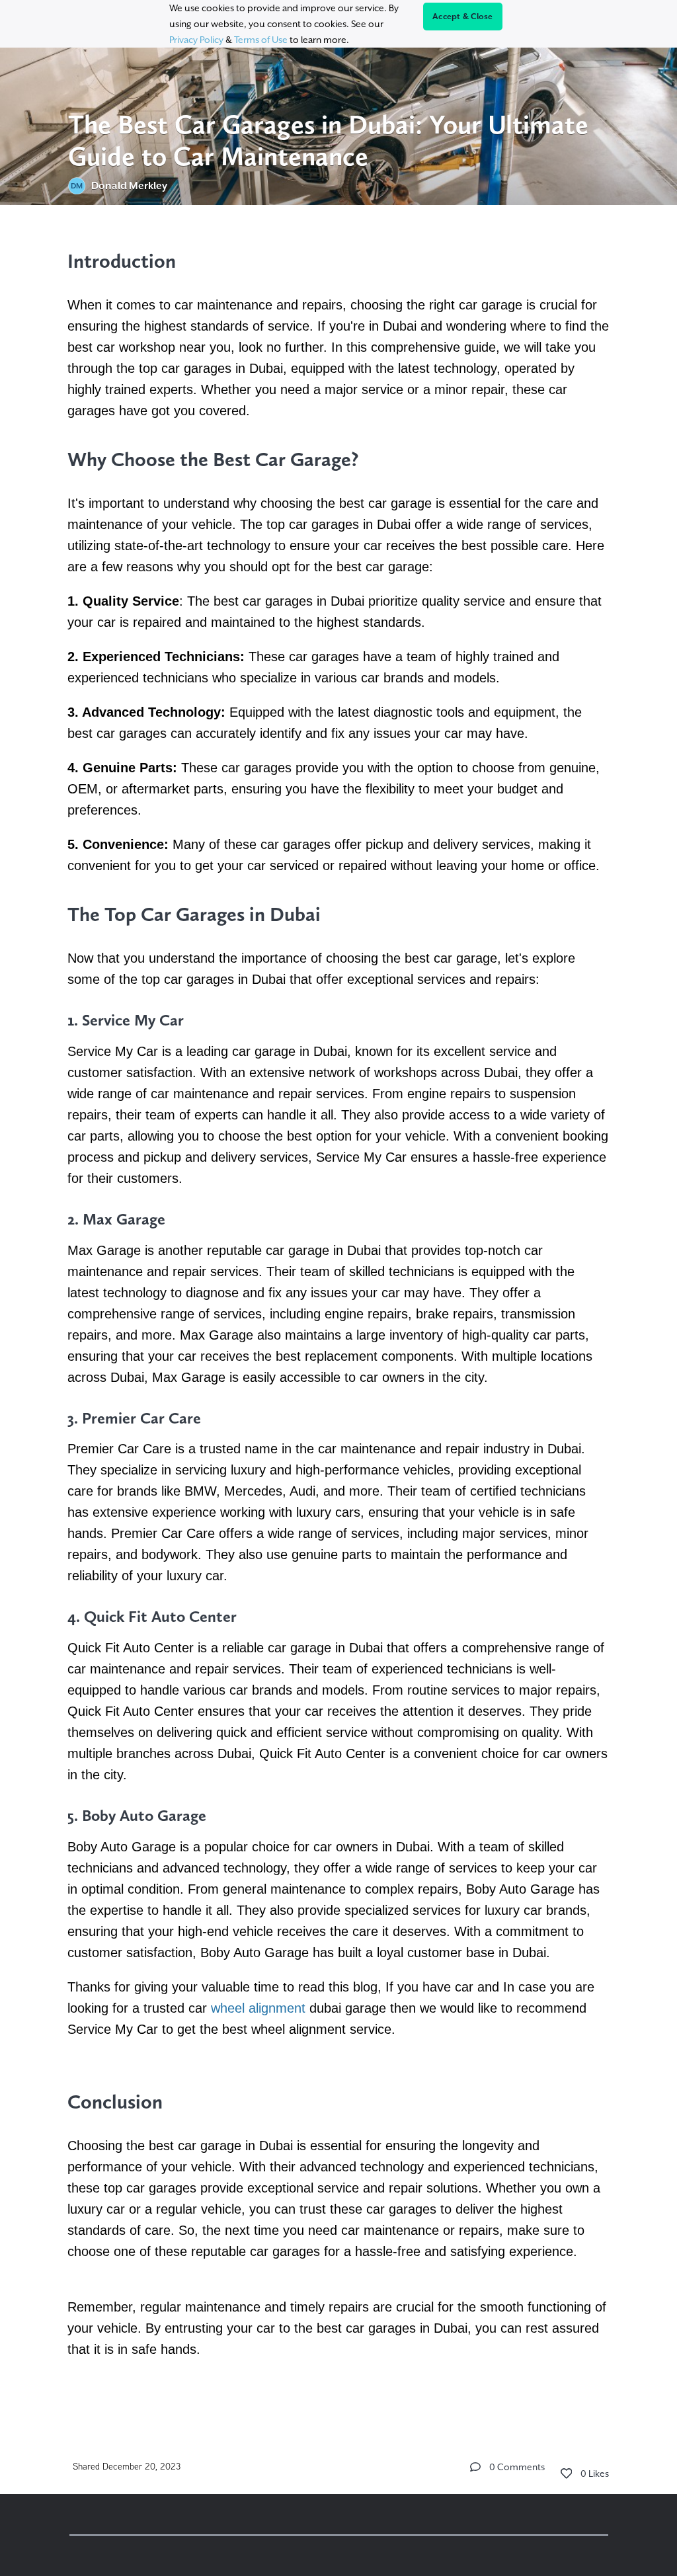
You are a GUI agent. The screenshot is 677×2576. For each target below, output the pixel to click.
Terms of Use (261, 40)
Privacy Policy (196, 40)
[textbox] (339, 1312)
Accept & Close (463, 17)
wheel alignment (258, 2008)
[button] (475, 2467)
